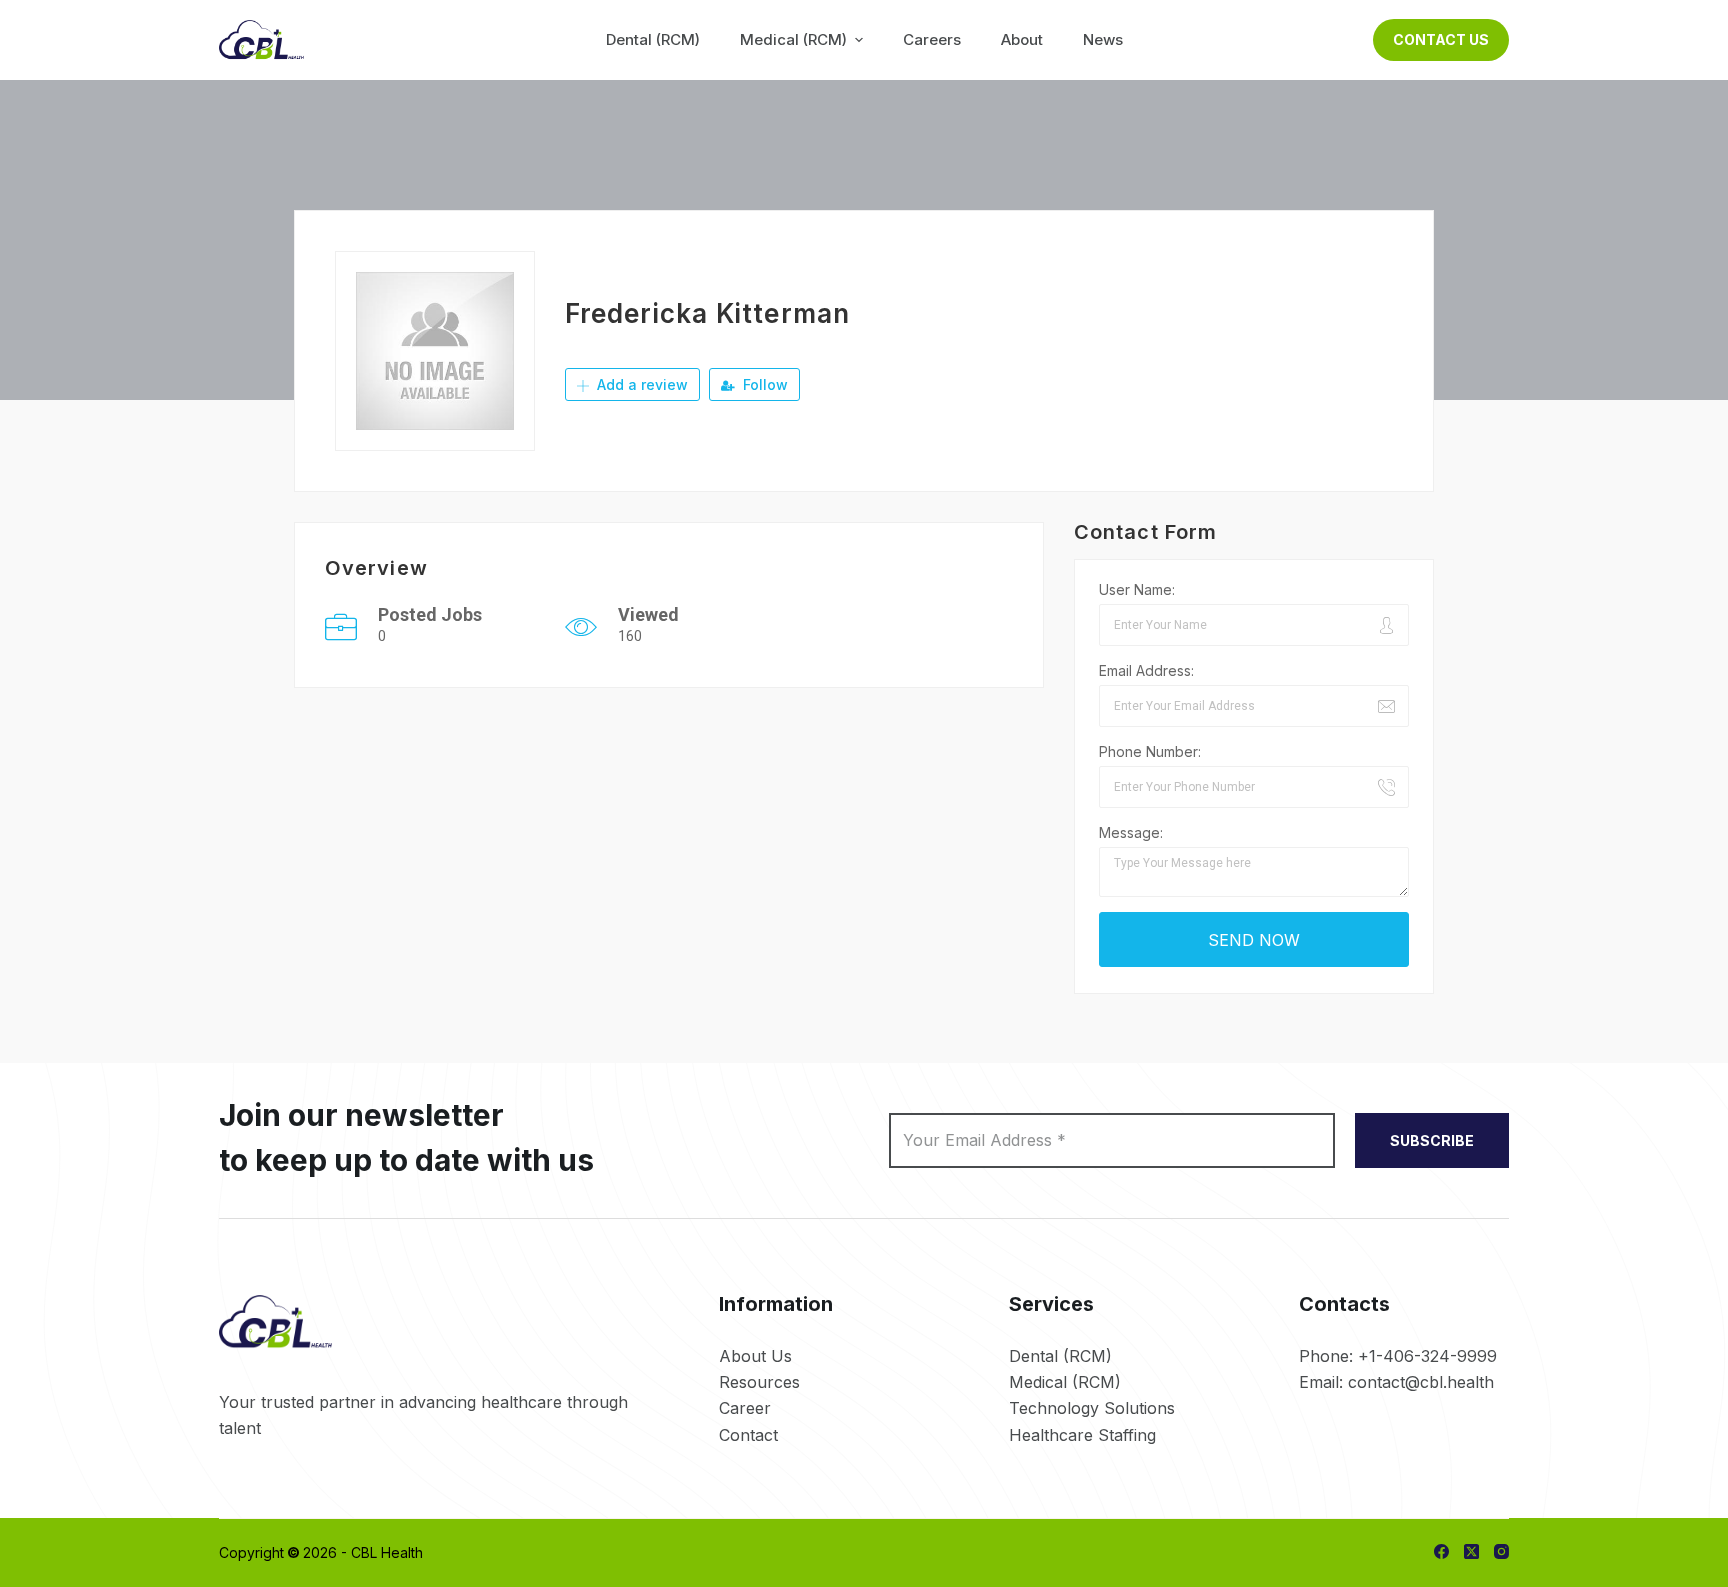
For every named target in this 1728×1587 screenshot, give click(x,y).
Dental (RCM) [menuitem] (653, 39)
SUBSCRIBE (1432, 1140)
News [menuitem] (1103, 39)
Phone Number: (1150, 751)
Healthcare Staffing (1082, 1435)
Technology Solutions (1092, 1408)
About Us (755, 1356)
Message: (1131, 832)
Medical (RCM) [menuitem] (793, 39)
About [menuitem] (1022, 39)
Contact (748, 1435)
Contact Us (1441, 39)
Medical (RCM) (1065, 1382)
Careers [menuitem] (932, 39)
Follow (763, 384)
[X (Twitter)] (1471, 1551)
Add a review (640, 384)
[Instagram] (1501, 1551)
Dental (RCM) (1060, 1356)
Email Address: (1146, 670)
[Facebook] (1441, 1551)
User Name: (1137, 589)
